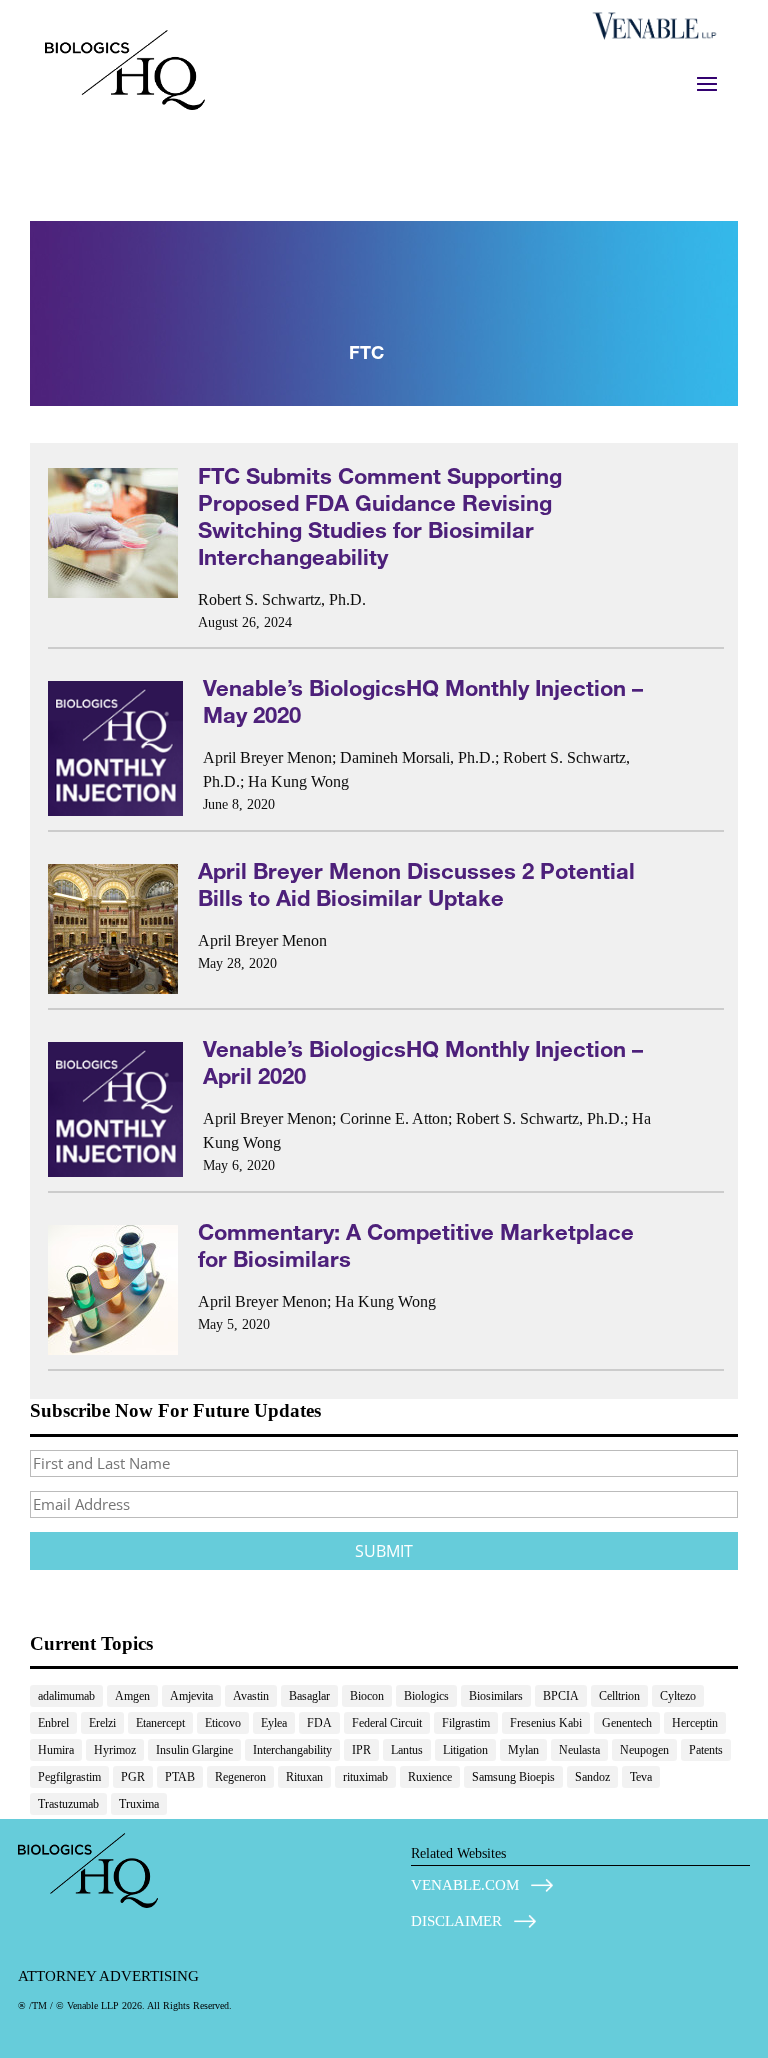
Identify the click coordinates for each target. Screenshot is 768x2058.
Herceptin (695, 1723)
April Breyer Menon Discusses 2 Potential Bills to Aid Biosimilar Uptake (416, 884)
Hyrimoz (115, 1750)
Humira (56, 1750)
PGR (133, 1777)
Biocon (367, 1696)
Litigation (465, 1750)
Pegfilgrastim (69, 1777)
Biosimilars (496, 1696)
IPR (361, 1750)
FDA (319, 1723)
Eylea (274, 1723)
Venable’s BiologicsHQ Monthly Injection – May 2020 (423, 701)
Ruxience (430, 1777)
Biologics (426, 1696)
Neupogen (644, 1750)
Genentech (627, 1723)
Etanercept (160, 1723)
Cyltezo (678, 1696)
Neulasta (579, 1750)
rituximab (365, 1777)
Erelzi (102, 1723)
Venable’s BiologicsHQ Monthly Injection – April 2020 (423, 1062)
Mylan (523, 1750)
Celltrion (619, 1696)
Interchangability (292, 1750)
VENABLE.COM (465, 1885)
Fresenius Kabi (546, 1723)
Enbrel (53, 1723)
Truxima (139, 1804)
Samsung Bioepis (513, 1777)
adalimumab (66, 1696)
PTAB (180, 1777)
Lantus (407, 1750)
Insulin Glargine (194, 1750)
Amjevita (191, 1696)
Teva (641, 1777)
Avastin (251, 1696)
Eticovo (223, 1723)
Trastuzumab (68, 1804)
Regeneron (240, 1777)
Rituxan (304, 1777)
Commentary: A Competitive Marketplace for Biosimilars (416, 1245)
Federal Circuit (387, 1723)
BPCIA (561, 1696)
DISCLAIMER (456, 1921)
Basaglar (309, 1696)
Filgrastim (466, 1723)
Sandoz (592, 1777)
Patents (706, 1750)
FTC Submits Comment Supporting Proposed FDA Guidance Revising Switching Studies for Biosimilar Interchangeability (380, 516)
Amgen (132, 1696)
